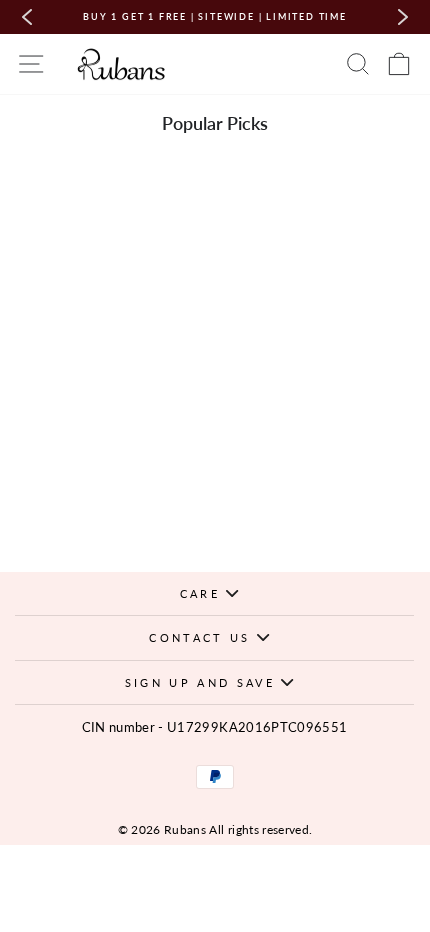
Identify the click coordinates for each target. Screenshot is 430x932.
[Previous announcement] (27, 17)
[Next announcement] (403, 17)
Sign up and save (203, 682)
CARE (203, 593)
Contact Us (202, 637)
